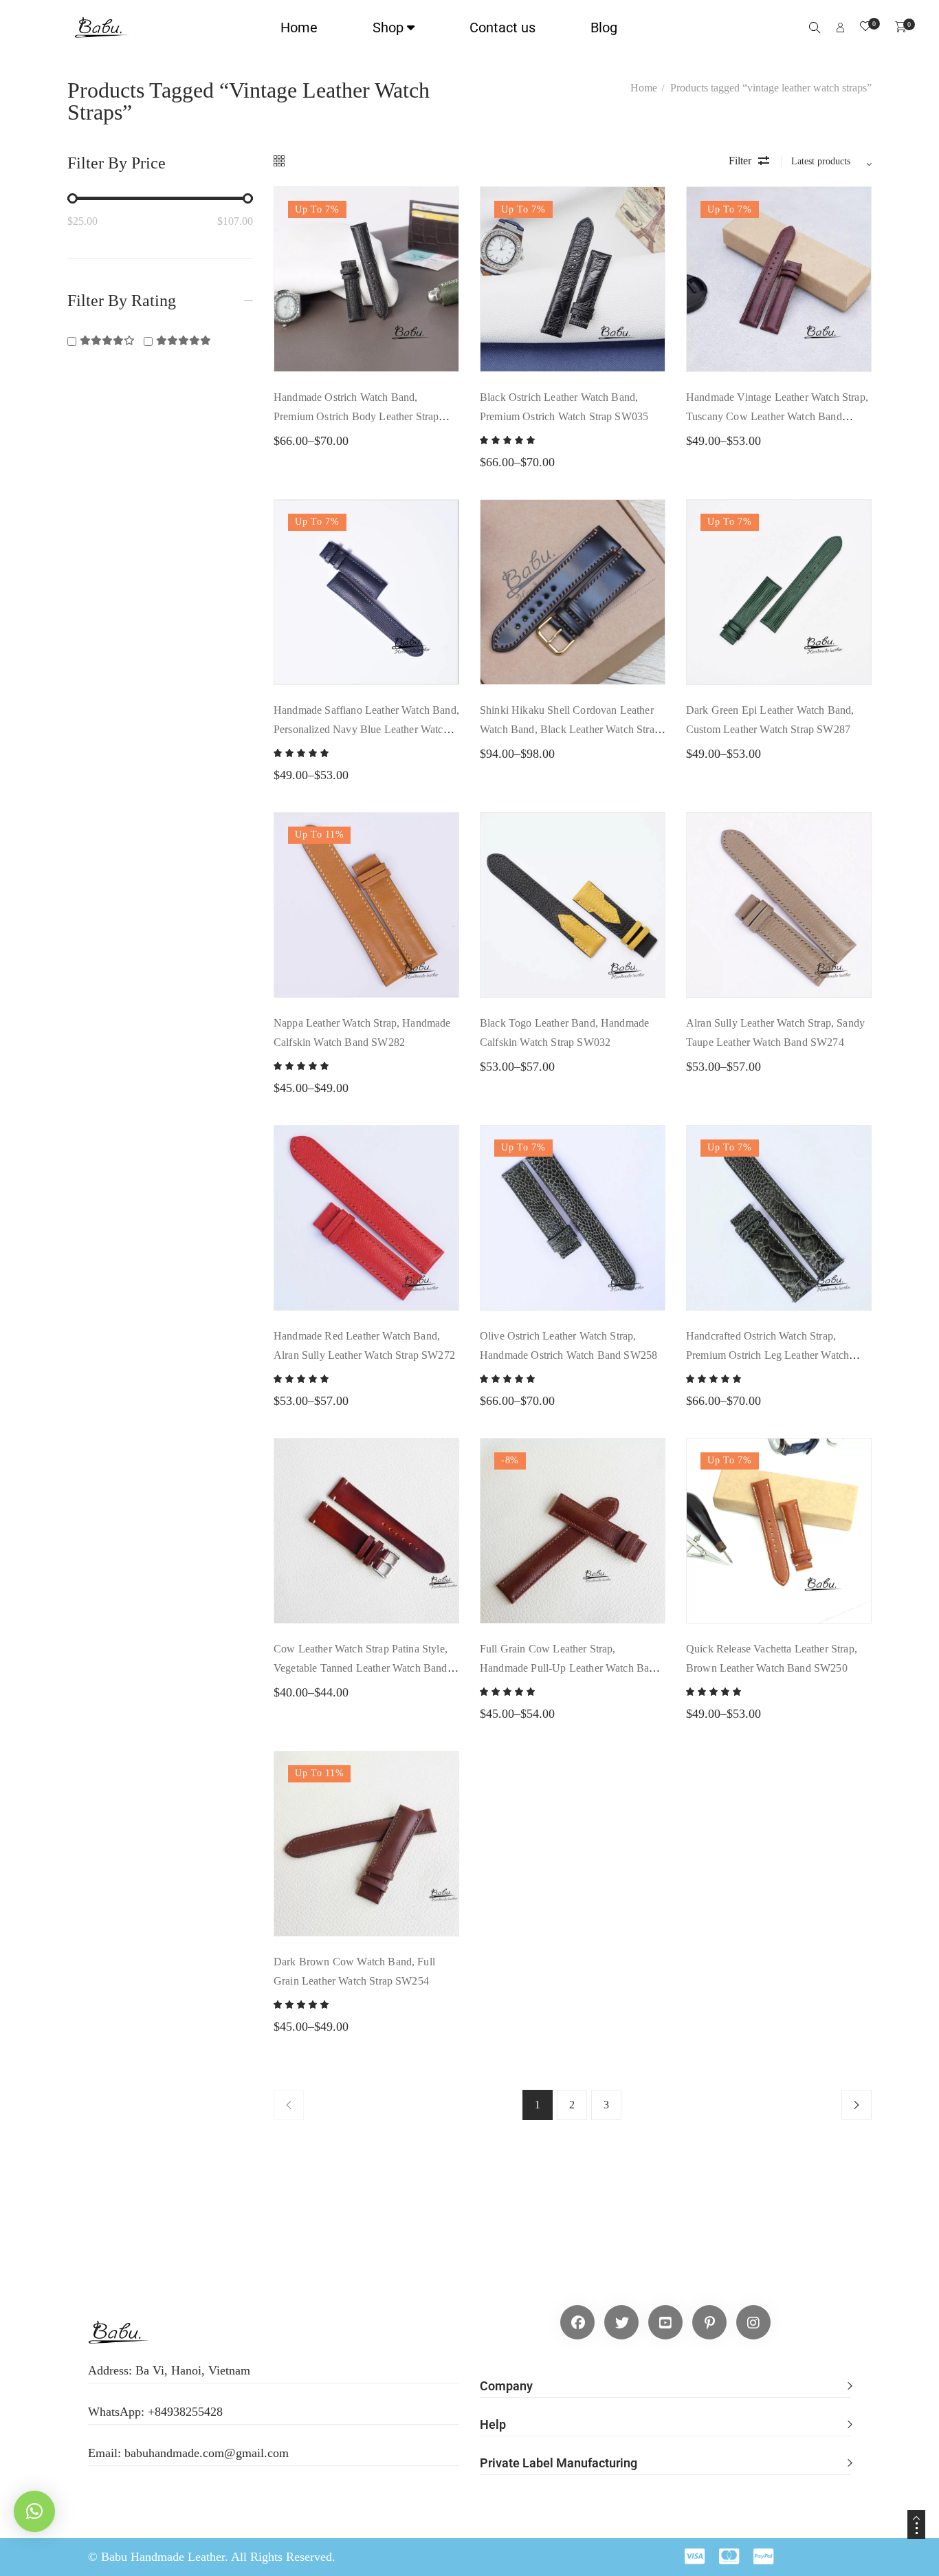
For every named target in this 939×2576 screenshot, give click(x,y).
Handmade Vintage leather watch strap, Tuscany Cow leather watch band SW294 (777, 416)
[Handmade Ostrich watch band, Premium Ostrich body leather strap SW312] (366, 279)
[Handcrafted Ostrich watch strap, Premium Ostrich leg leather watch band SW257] (779, 1218)
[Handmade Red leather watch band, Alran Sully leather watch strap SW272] (366, 1218)
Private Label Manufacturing (559, 2463)
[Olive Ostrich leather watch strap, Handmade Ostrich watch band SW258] (573, 1218)
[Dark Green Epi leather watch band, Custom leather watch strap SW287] (779, 592)
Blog (604, 28)
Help (493, 2424)
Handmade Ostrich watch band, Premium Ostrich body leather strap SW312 (356, 416)
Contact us (502, 28)
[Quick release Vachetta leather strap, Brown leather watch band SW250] (779, 1531)
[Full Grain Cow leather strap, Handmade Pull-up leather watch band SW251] (573, 1531)
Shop (388, 28)
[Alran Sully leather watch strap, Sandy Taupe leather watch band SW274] (779, 905)
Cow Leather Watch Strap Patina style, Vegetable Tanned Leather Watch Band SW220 (361, 1668)
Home (299, 28)
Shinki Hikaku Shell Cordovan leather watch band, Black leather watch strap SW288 (570, 729)
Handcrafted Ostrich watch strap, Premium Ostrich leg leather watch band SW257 (767, 1355)
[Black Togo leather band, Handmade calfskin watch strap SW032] (573, 905)
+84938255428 (185, 2412)
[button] (665, 2379)
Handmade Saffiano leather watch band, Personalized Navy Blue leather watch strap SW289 (366, 729)
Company (506, 2386)
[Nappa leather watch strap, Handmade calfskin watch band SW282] (366, 905)
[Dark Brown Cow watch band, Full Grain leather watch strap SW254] (366, 1844)
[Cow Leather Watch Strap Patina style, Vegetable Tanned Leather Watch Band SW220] (366, 1531)
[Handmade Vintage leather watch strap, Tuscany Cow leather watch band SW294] (779, 279)
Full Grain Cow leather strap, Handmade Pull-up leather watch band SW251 (570, 1668)
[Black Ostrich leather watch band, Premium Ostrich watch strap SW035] (573, 279)
